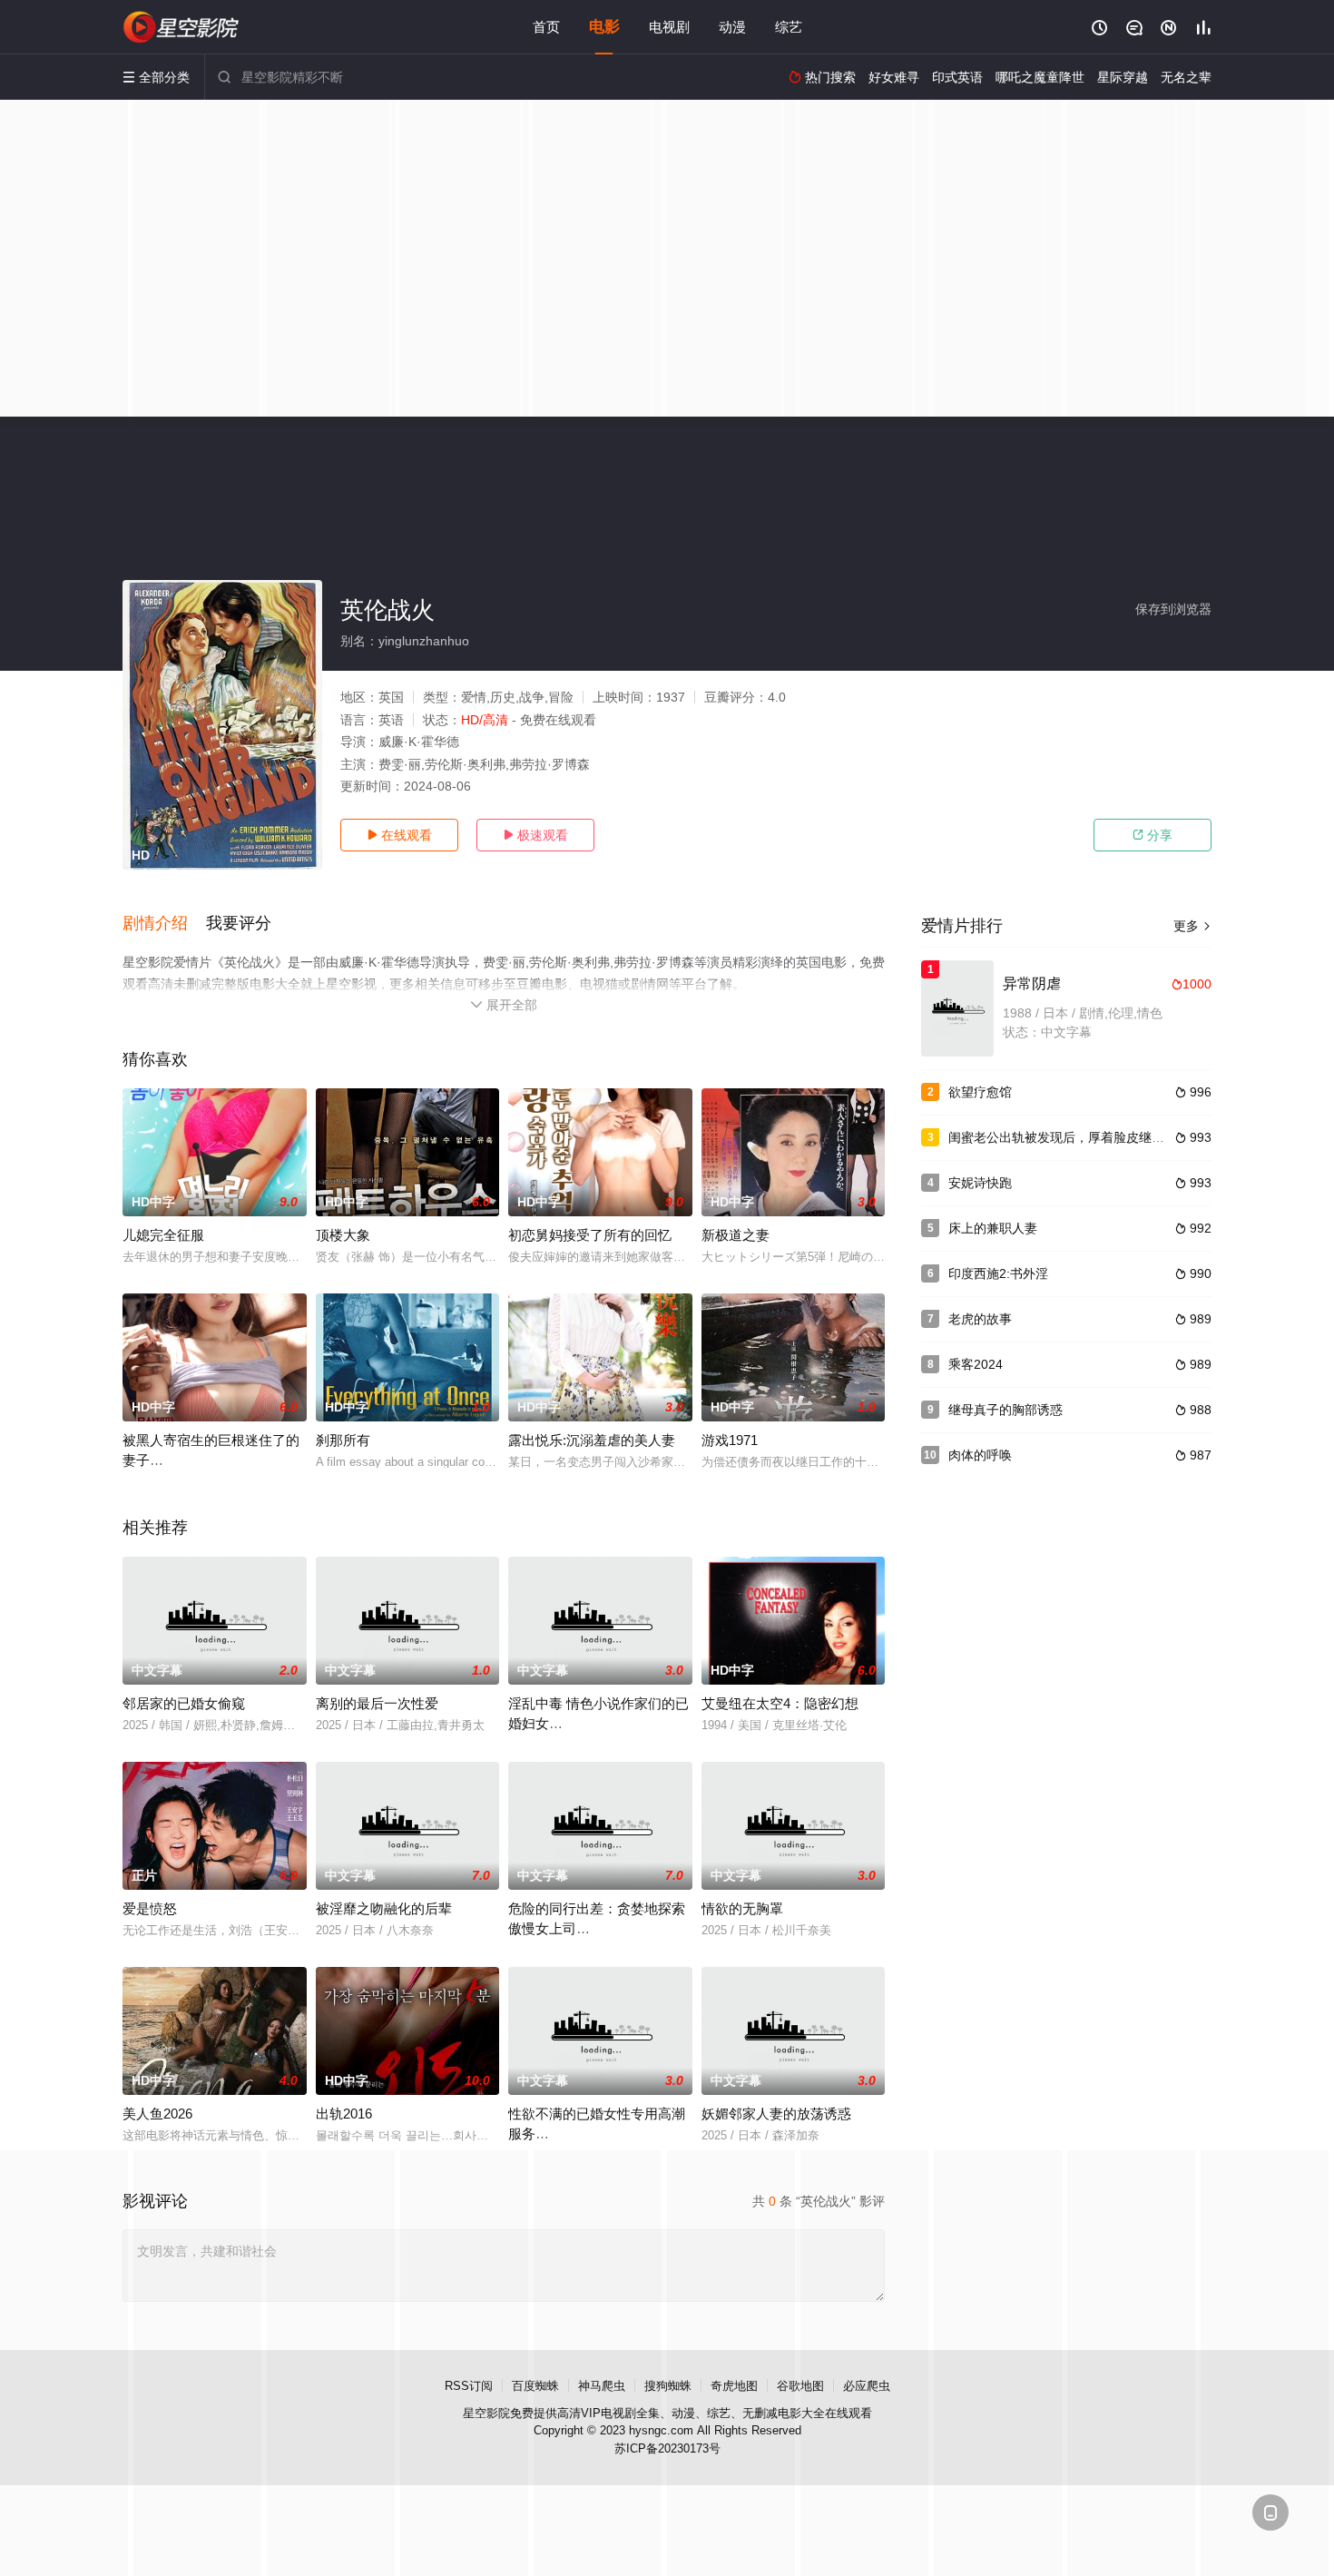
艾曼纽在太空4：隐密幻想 (780, 1703)
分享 (1153, 835)
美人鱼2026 (157, 2114)
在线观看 (399, 835)
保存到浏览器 (1173, 609)
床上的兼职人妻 (993, 1228)
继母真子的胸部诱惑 (1005, 1410)
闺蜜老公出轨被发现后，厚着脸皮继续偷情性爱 (1082, 1137)
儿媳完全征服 (163, 1235)
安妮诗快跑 (980, 1183)
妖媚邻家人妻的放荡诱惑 (776, 2114)
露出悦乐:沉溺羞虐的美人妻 (592, 1440)
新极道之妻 (736, 1235)
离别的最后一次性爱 (377, 1703)
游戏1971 (730, 1440)
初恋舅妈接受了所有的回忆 (590, 1235)
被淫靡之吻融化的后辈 (384, 1908)
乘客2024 (976, 1364)
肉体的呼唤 (980, 1455)
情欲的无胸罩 (742, 1908)
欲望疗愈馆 (980, 1092)
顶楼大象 (343, 1235)
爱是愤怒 (150, 1908)
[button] (164, 924)
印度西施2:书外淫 (998, 1273)
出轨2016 (344, 2114)
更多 (1192, 926)
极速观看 (535, 835)
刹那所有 (343, 1440)
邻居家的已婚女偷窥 (184, 1703)
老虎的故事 (980, 1319)
